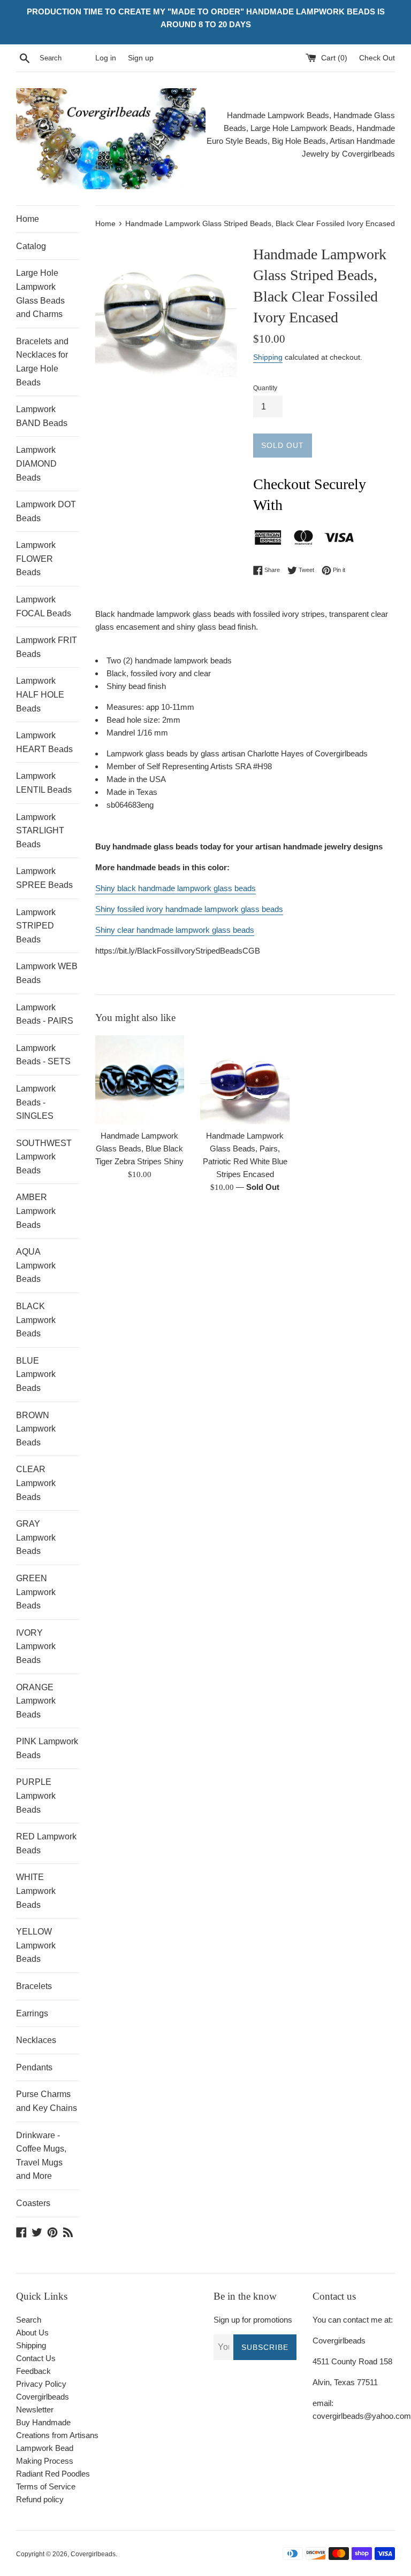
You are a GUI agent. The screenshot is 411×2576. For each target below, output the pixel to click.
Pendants (34, 2067)
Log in (106, 58)
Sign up (141, 58)
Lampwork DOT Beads (46, 511)
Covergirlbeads (93, 2554)
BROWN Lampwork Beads (36, 1429)
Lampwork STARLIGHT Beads (40, 831)
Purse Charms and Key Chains (47, 2101)
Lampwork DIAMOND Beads (36, 463)
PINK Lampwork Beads (47, 1748)
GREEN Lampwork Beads (36, 1592)
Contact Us (36, 2358)
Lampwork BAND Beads (42, 416)
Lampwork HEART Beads (44, 742)
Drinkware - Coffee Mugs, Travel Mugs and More (41, 2156)
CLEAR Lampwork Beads (36, 1483)
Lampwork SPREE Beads (44, 878)
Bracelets (34, 1986)
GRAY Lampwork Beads (36, 1537)
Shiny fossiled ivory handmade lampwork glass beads (189, 909)
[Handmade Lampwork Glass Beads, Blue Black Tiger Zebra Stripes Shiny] (140, 1080)
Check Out (377, 58)
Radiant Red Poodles (53, 2474)
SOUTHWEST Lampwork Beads (44, 1157)
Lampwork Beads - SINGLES (36, 1102)
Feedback (33, 2371)
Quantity (265, 388)
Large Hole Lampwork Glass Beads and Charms (40, 293)
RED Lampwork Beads (46, 1843)
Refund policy (40, 2499)
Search (29, 2320)
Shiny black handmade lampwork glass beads (176, 888)
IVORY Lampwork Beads (36, 1646)
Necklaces (36, 2040)
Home (28, 219)
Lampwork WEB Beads (47, 973)
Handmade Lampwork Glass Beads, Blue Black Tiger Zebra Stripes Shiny (139, 1148)
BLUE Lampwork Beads (36, 1374)
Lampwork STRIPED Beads (36, 926)
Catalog (31, 246)
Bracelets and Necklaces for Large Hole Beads (42, 362)
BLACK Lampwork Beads (36, 1320)
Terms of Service (46, 2486)
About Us (32, 2333)
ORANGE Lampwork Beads (36, 1701)
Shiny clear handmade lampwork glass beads (175, 930)
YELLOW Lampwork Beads (36, 1945)
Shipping (268, 357)
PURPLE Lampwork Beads (36, 1796)
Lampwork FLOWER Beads (36, 559)
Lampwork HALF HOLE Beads (40, 694)
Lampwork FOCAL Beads (44, 606)
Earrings (32, 2013)
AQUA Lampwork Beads (36, 1265)
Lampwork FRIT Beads (47, 647)
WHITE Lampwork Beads (36, 1891)
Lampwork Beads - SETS (43, 1055)
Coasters (33, 2203)
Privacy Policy (41, 2384)
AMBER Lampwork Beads (36, 1211)
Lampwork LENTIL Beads (44, 783)
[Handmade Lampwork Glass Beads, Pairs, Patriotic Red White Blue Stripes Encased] (245, 1080)
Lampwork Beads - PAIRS (45, 1014)
